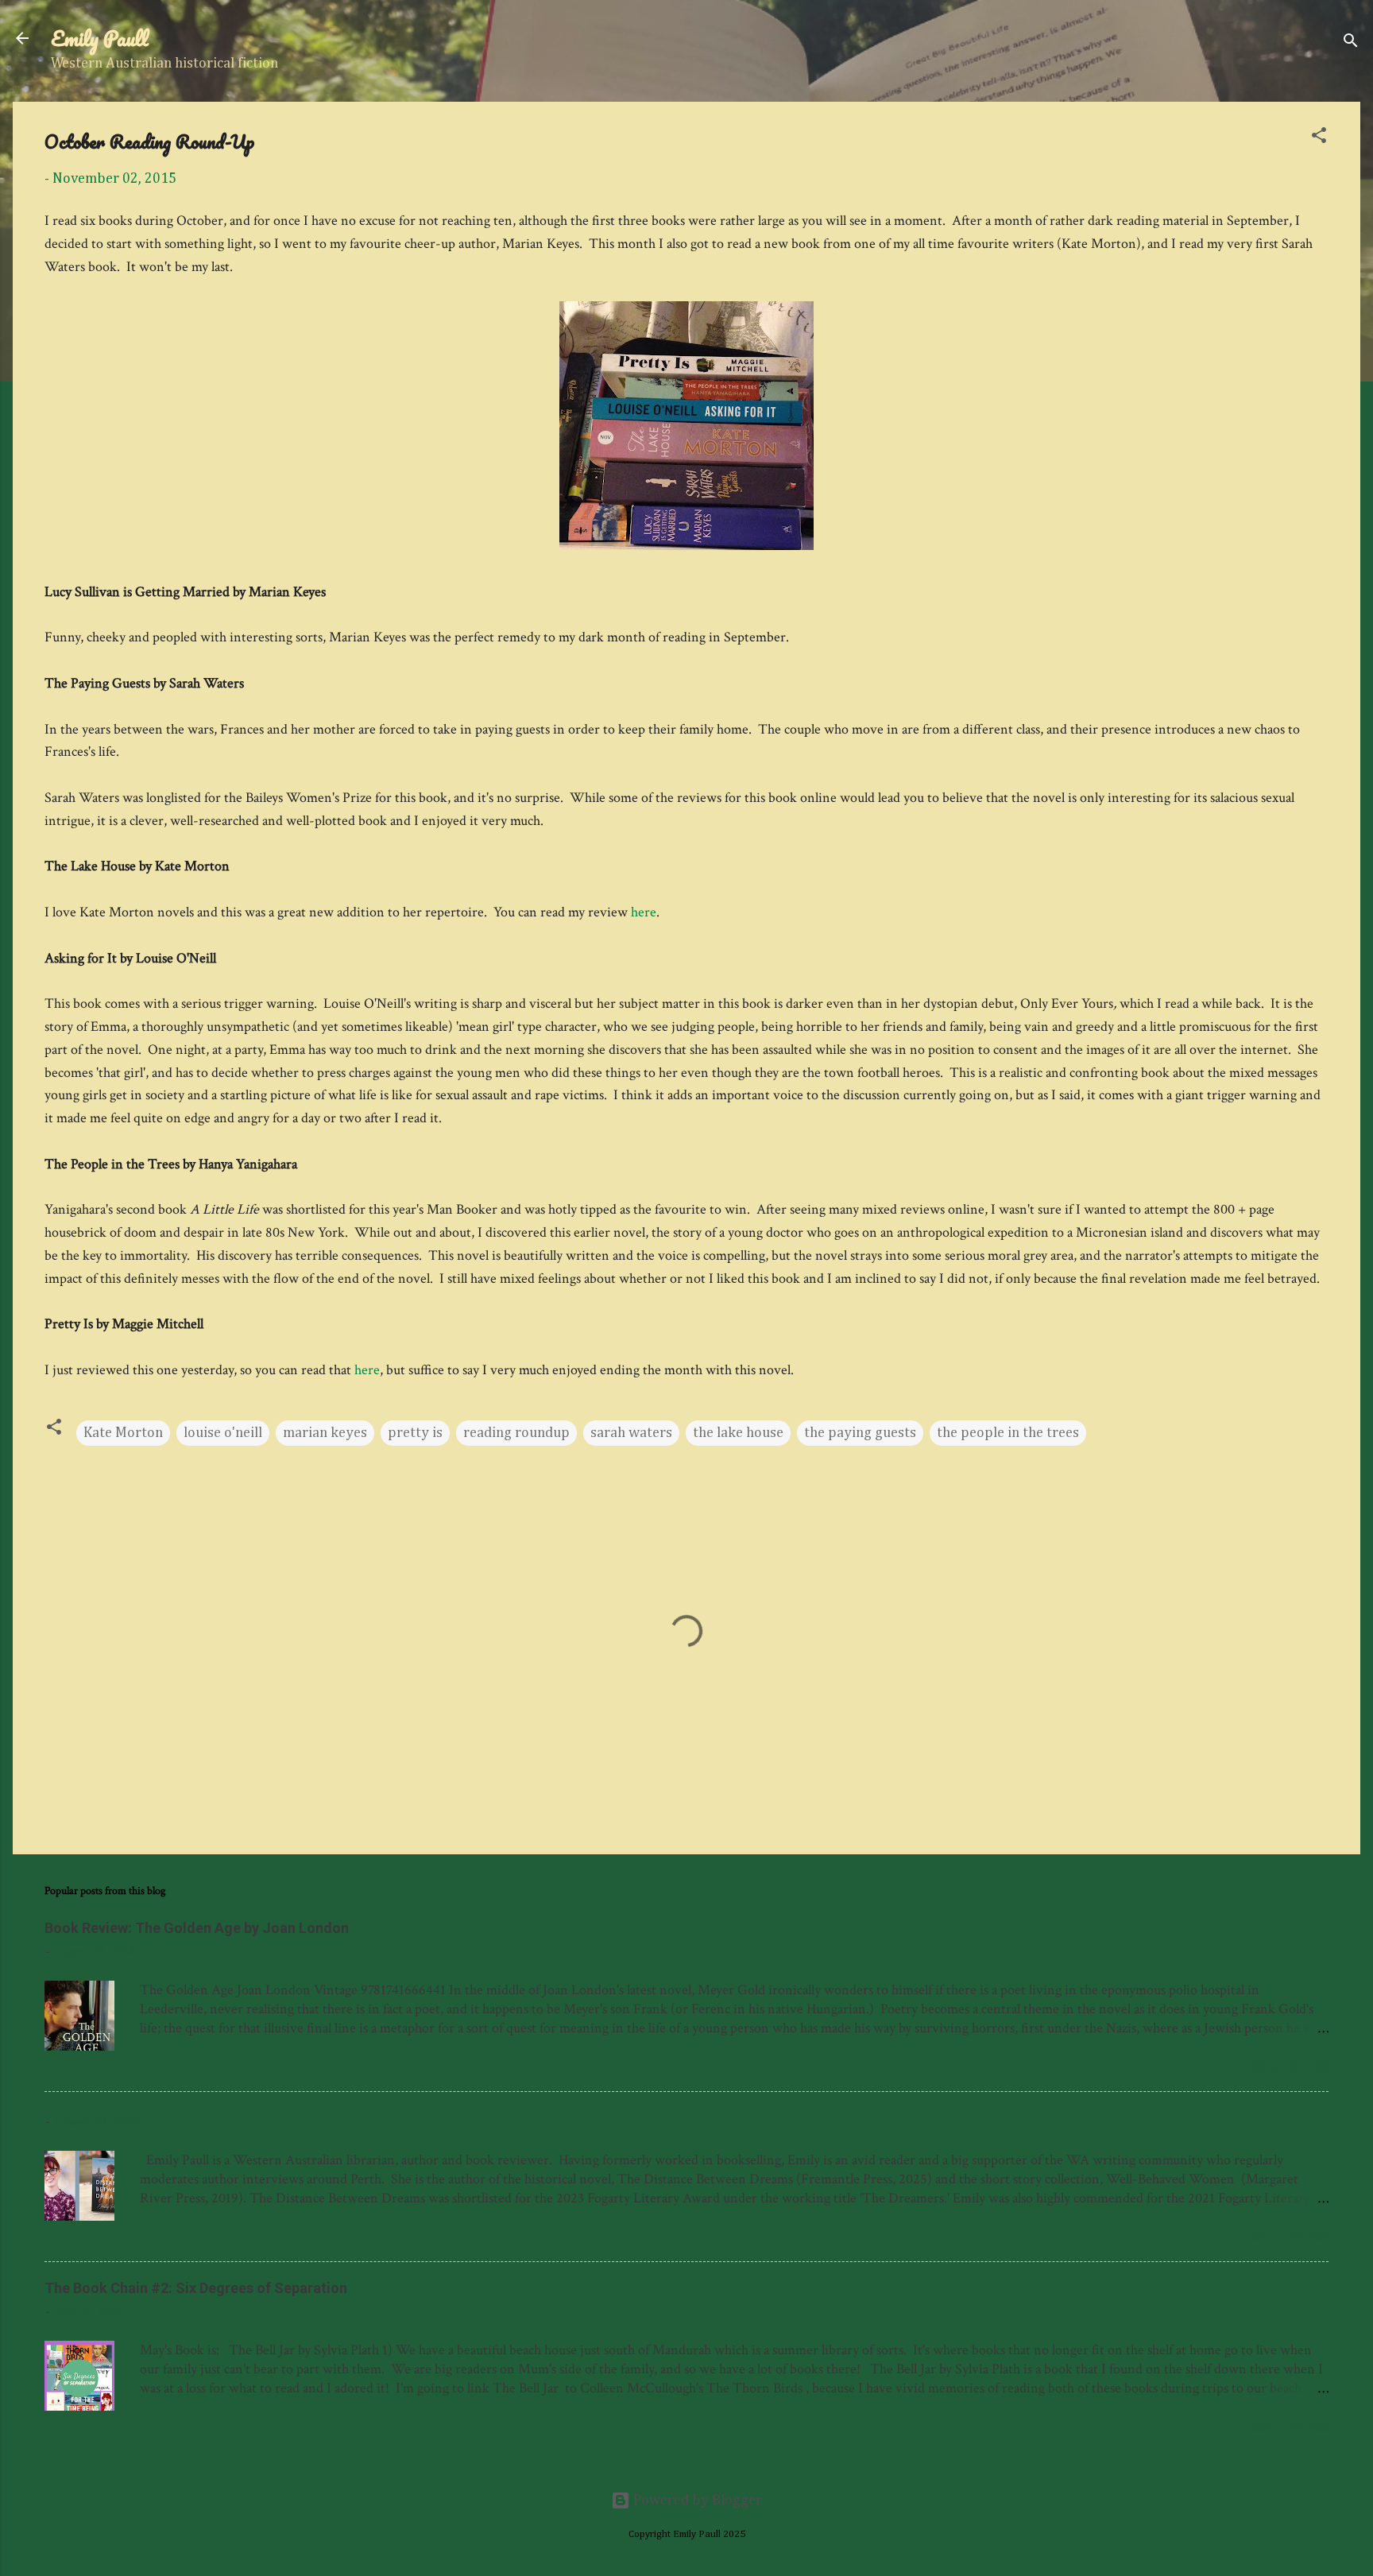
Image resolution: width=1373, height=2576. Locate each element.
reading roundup (516, 1433)
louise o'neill (223, 1433)
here (644, 912)
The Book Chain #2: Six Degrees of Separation (196, 2288)
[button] (1319, 138)
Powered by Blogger (696, 2500)
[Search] (1351, 43)
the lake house (738, 1433)
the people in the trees (1008, 1433)
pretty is (415, 1433)
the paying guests (860, 1433)
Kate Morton (123, 1433)
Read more (1288, 2066)
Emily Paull (100, 38)
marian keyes (325, 1433)
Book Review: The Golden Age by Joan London (197, 1928)
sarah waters (631, 1433)
